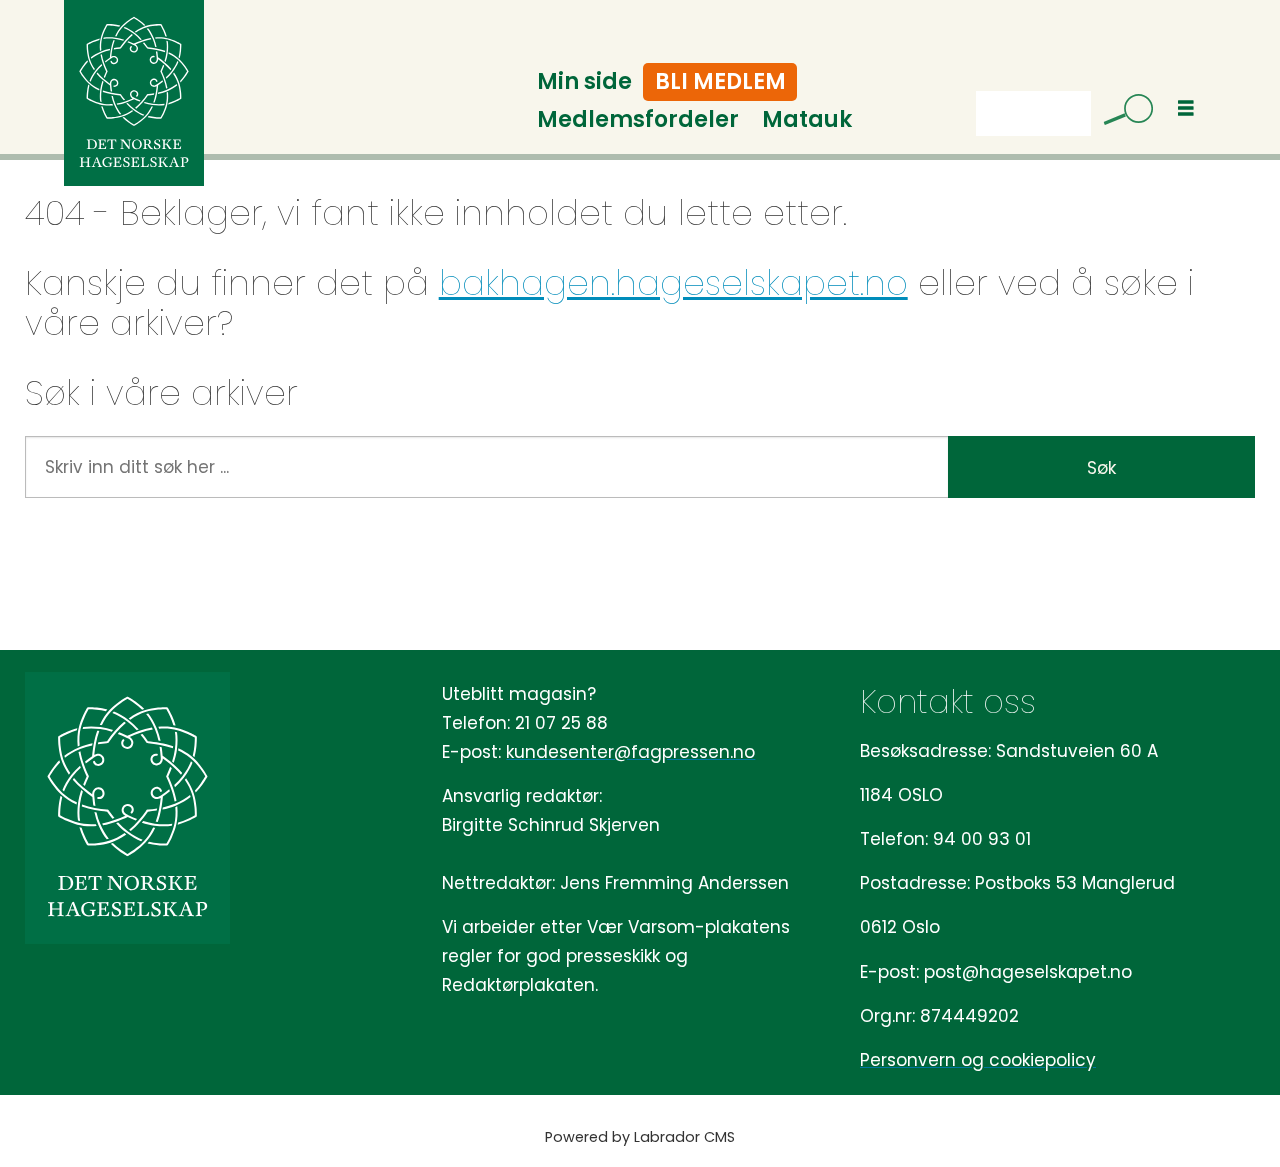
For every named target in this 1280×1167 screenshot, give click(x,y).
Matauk (807, 119)
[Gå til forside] (134, 93)
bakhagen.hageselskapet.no (673, 283)
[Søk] (1121, 113)
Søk (1101, 468)
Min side (584, 81)
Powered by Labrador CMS (640, 1137)
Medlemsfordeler (638, 119)
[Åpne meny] (1186, 108)
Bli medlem (720, 81)
